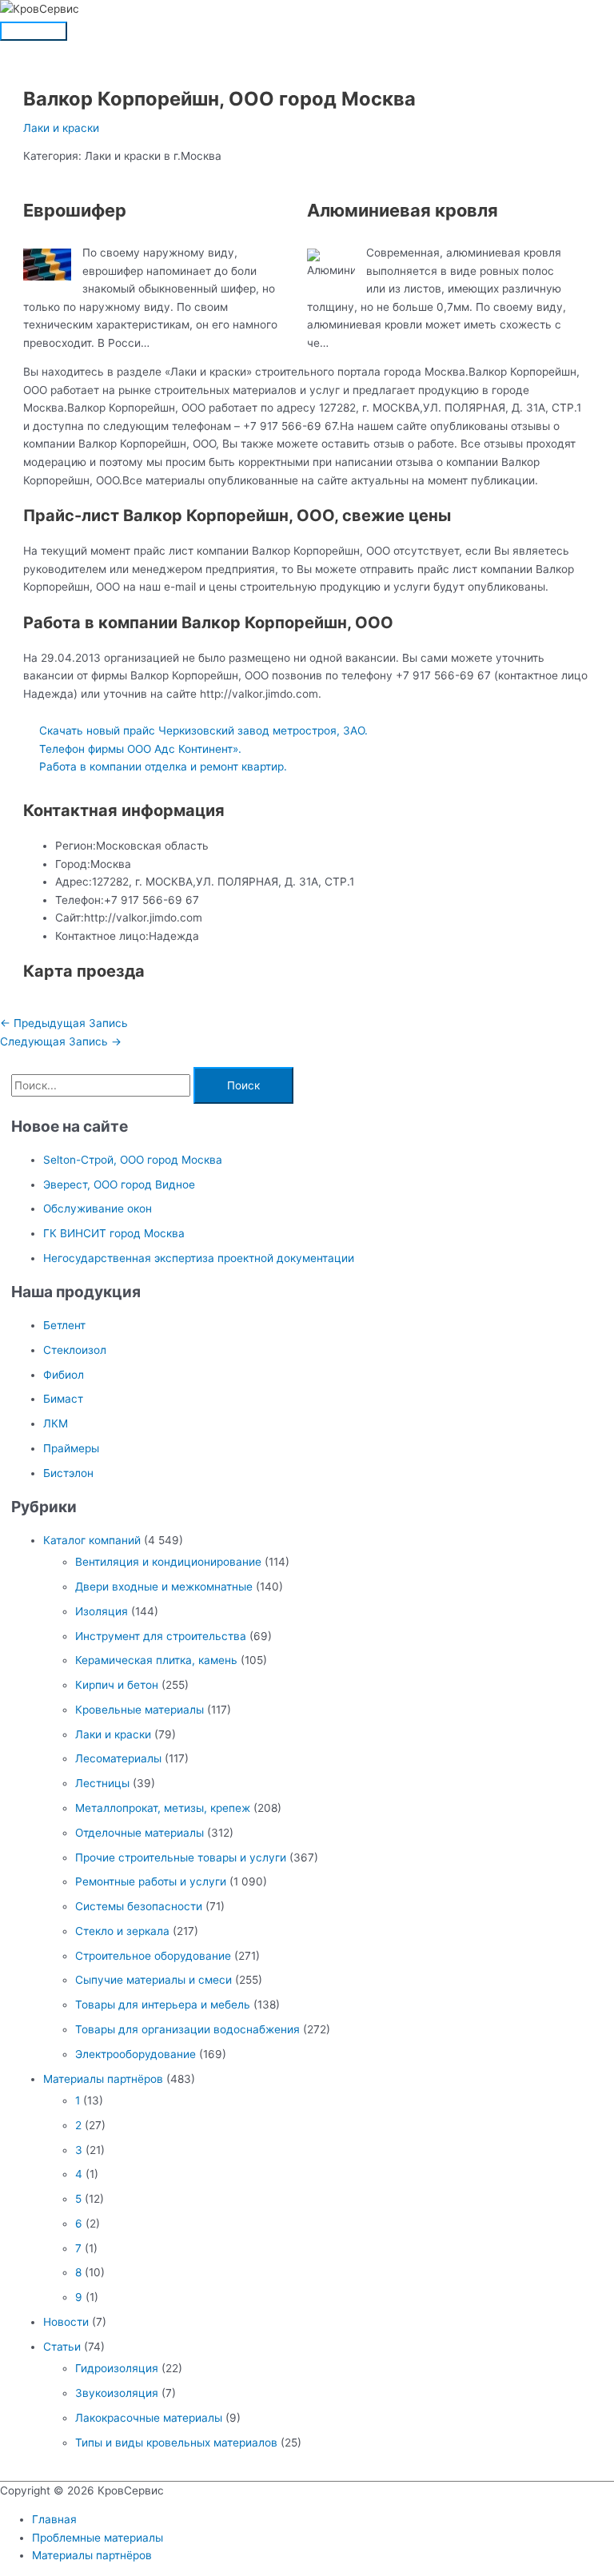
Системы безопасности (139, 1906)
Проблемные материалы (98, 2538)
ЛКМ (56, 1423)
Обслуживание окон (98, 1208)
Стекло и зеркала (122, 1931)
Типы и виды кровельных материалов (176, 2443)
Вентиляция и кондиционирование (168, 1562)
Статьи (62, 2347)
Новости (66, 2322)
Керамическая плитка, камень (156, 1660)
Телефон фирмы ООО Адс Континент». (140, 749)
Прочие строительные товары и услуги (181, 1857)
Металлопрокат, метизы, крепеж (163, 1808)
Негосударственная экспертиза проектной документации (199, 1258)
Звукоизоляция (117, 2393)
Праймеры (71, 1448)
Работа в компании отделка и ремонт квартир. (163, 766)
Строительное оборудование (153, 1956)
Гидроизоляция (117, 2368)
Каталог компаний (92, 1540)
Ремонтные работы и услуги (151, 1881)
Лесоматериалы (118, 1758)
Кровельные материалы (140, 1710)
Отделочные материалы (140, 1833)
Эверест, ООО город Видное (119, 1184)
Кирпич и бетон (117, 1685)
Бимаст (63, 1399)
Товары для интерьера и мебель (163, 2005)
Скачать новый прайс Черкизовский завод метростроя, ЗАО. (203, 731)
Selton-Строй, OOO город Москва (133, 1160)
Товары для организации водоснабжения (187, 2029)
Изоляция (102, 1611)
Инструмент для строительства (161, 1636)
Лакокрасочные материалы (149, 2418)
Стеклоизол (75, 1350)
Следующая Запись (61, 1041)
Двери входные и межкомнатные (164, 1587)
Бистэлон (68, 1473)
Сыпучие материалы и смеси (153, 1980)
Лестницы (102, 1783)
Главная (54, 2519)
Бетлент (64, 1325)
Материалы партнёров (103, 2079)
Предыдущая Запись (64, 1023)
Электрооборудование (136, 2054)
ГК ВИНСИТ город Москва (114, 1233)
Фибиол (64, 1375)
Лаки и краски (61, 128)
